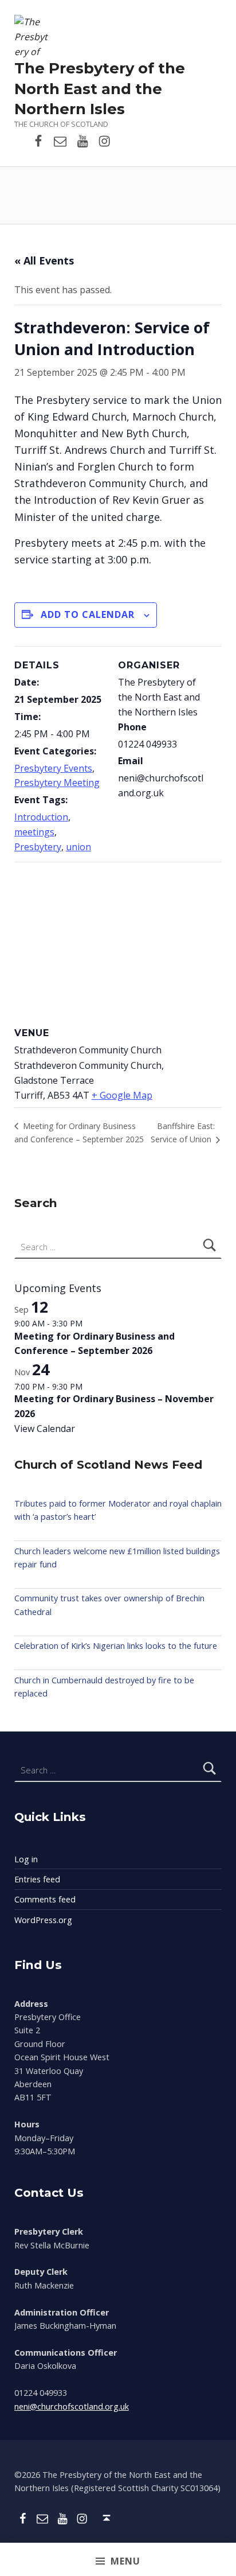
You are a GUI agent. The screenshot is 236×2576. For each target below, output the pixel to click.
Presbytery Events (53, 768)
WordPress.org (43, 1920)
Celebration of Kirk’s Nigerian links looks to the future (116, 1646)
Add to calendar (88, 614)
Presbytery (38, 847)
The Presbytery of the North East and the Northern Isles (100, 89)
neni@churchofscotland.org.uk (72, 2406)
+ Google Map (122, 1095)
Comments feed (45, 1899)
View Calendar (45, 1429)
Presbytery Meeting (57, 783)
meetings (34, 832)
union (78, 847)
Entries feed (37, 1879)
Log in (26, 1859)
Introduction (41, 817)
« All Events (44, 260)
